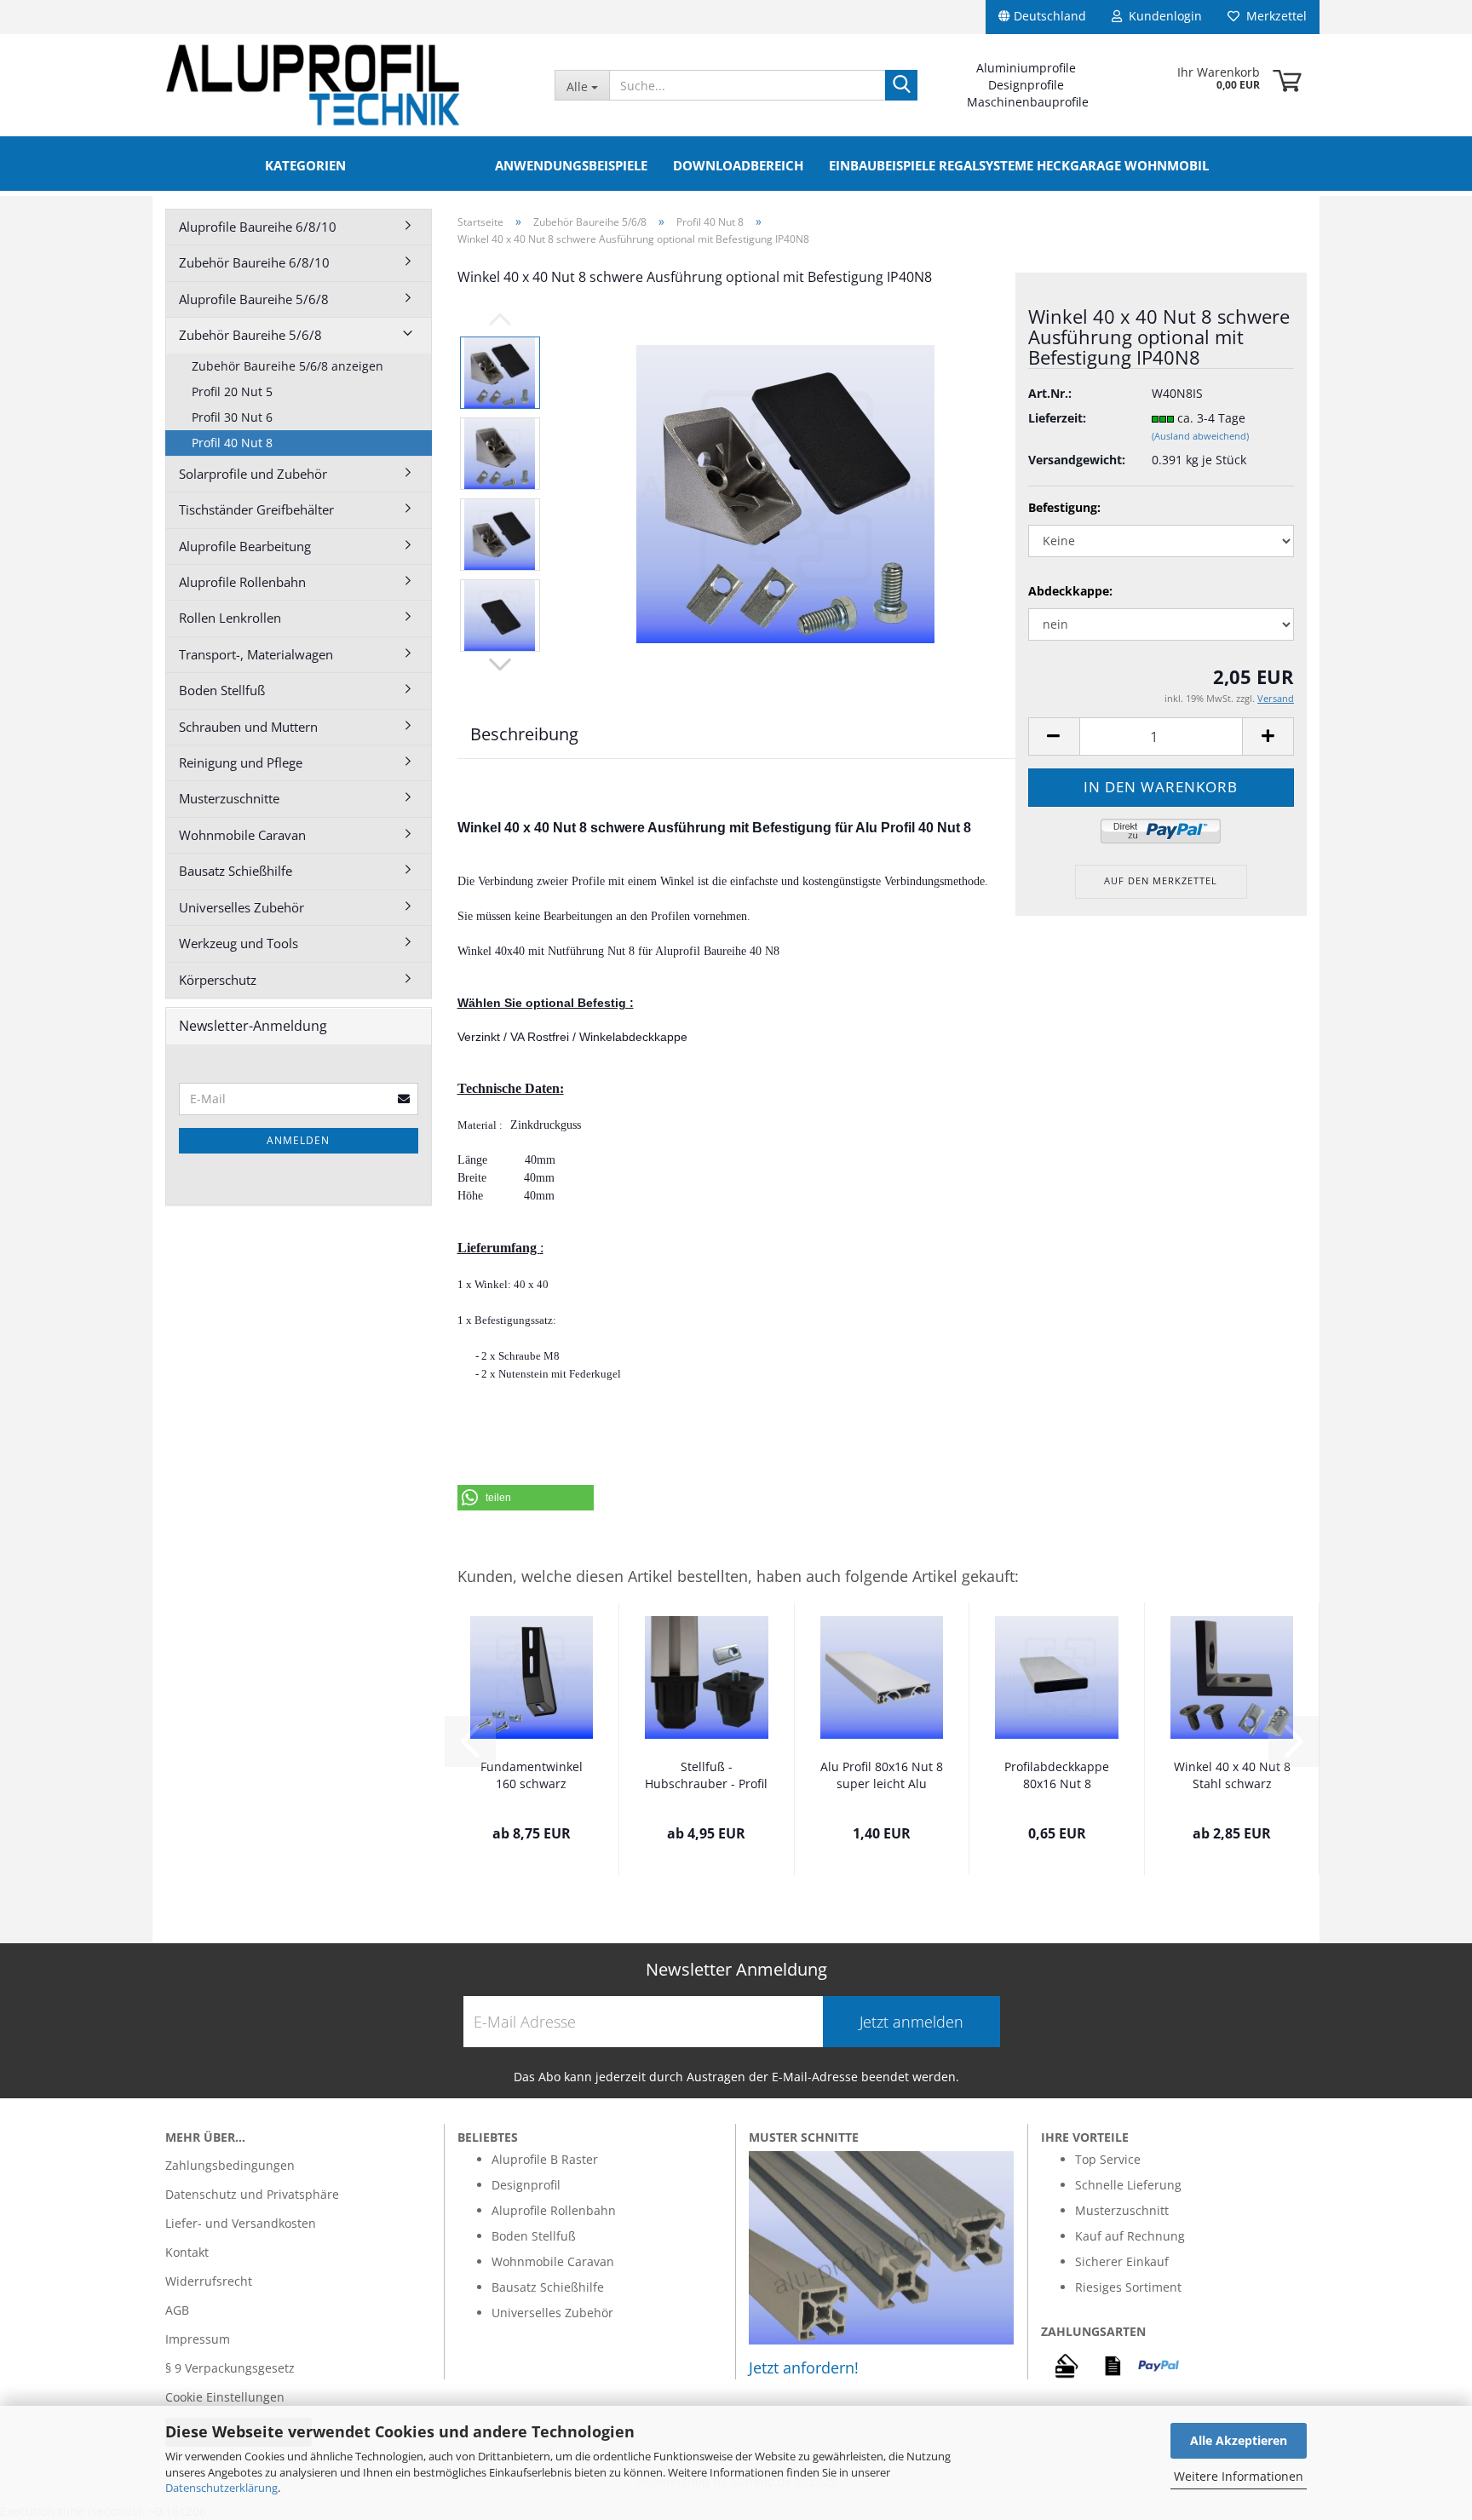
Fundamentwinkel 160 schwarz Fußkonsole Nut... (532, 1776)
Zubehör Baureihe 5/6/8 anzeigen (287, 366)
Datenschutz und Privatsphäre (252, 2194)
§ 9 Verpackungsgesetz (230, 2368)
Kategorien (305, 165)
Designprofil (526, 2185)
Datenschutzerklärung (221, 2488)
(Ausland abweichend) (1200, 436)
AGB (177, 2310)
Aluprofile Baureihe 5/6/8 (254, 299)
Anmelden (298, 1140)
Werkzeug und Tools (239, 943)
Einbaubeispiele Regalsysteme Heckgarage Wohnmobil (1019, 165)
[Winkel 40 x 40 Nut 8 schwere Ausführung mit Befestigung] (785, 493)
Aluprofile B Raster (545, 2159)
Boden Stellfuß (222, 690)
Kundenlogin (1162, 16)
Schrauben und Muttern (248, 727)
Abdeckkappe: (1070, 591)
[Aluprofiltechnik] (347, 85)
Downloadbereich (738, 165)
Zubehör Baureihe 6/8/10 (254, 262)
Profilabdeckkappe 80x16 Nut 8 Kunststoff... (1057, 1776)
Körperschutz (218, 980)
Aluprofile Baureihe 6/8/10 (258, 227)
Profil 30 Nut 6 (232, 417)
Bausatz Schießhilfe (236, 871)
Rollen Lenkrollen (230, 618)
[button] (526, 1498)
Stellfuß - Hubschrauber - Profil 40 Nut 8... (706, 1776)
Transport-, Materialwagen (256, 654)
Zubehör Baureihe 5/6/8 (250, 335)
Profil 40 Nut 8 (232, 443)
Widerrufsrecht (209, 2281)
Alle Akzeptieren (1239, 2440)
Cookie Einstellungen (225, 2397)
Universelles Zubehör (241, 907)
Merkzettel (1273, 16)
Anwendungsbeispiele (571, 165)
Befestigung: (1064, 507)
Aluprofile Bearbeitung (245, 546)
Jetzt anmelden (911, 2022)
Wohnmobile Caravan (242, 835)
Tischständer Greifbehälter (256, 509)
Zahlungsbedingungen (230, 2165)
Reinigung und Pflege (241, 762)
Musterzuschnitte (229, 798)
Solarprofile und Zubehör (253, 474)
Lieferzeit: (1057, 418)
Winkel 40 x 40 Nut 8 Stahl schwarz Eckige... (1232, 1776)
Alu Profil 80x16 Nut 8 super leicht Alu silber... (882, 1776)
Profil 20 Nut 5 (232, 391)
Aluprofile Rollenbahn (242, 582)
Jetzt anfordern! (804, 2368)
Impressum (198, 2339)
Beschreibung (524, 734)
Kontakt (187, 2252)
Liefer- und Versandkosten (241, 2223)
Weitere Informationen (1239, 2476)
